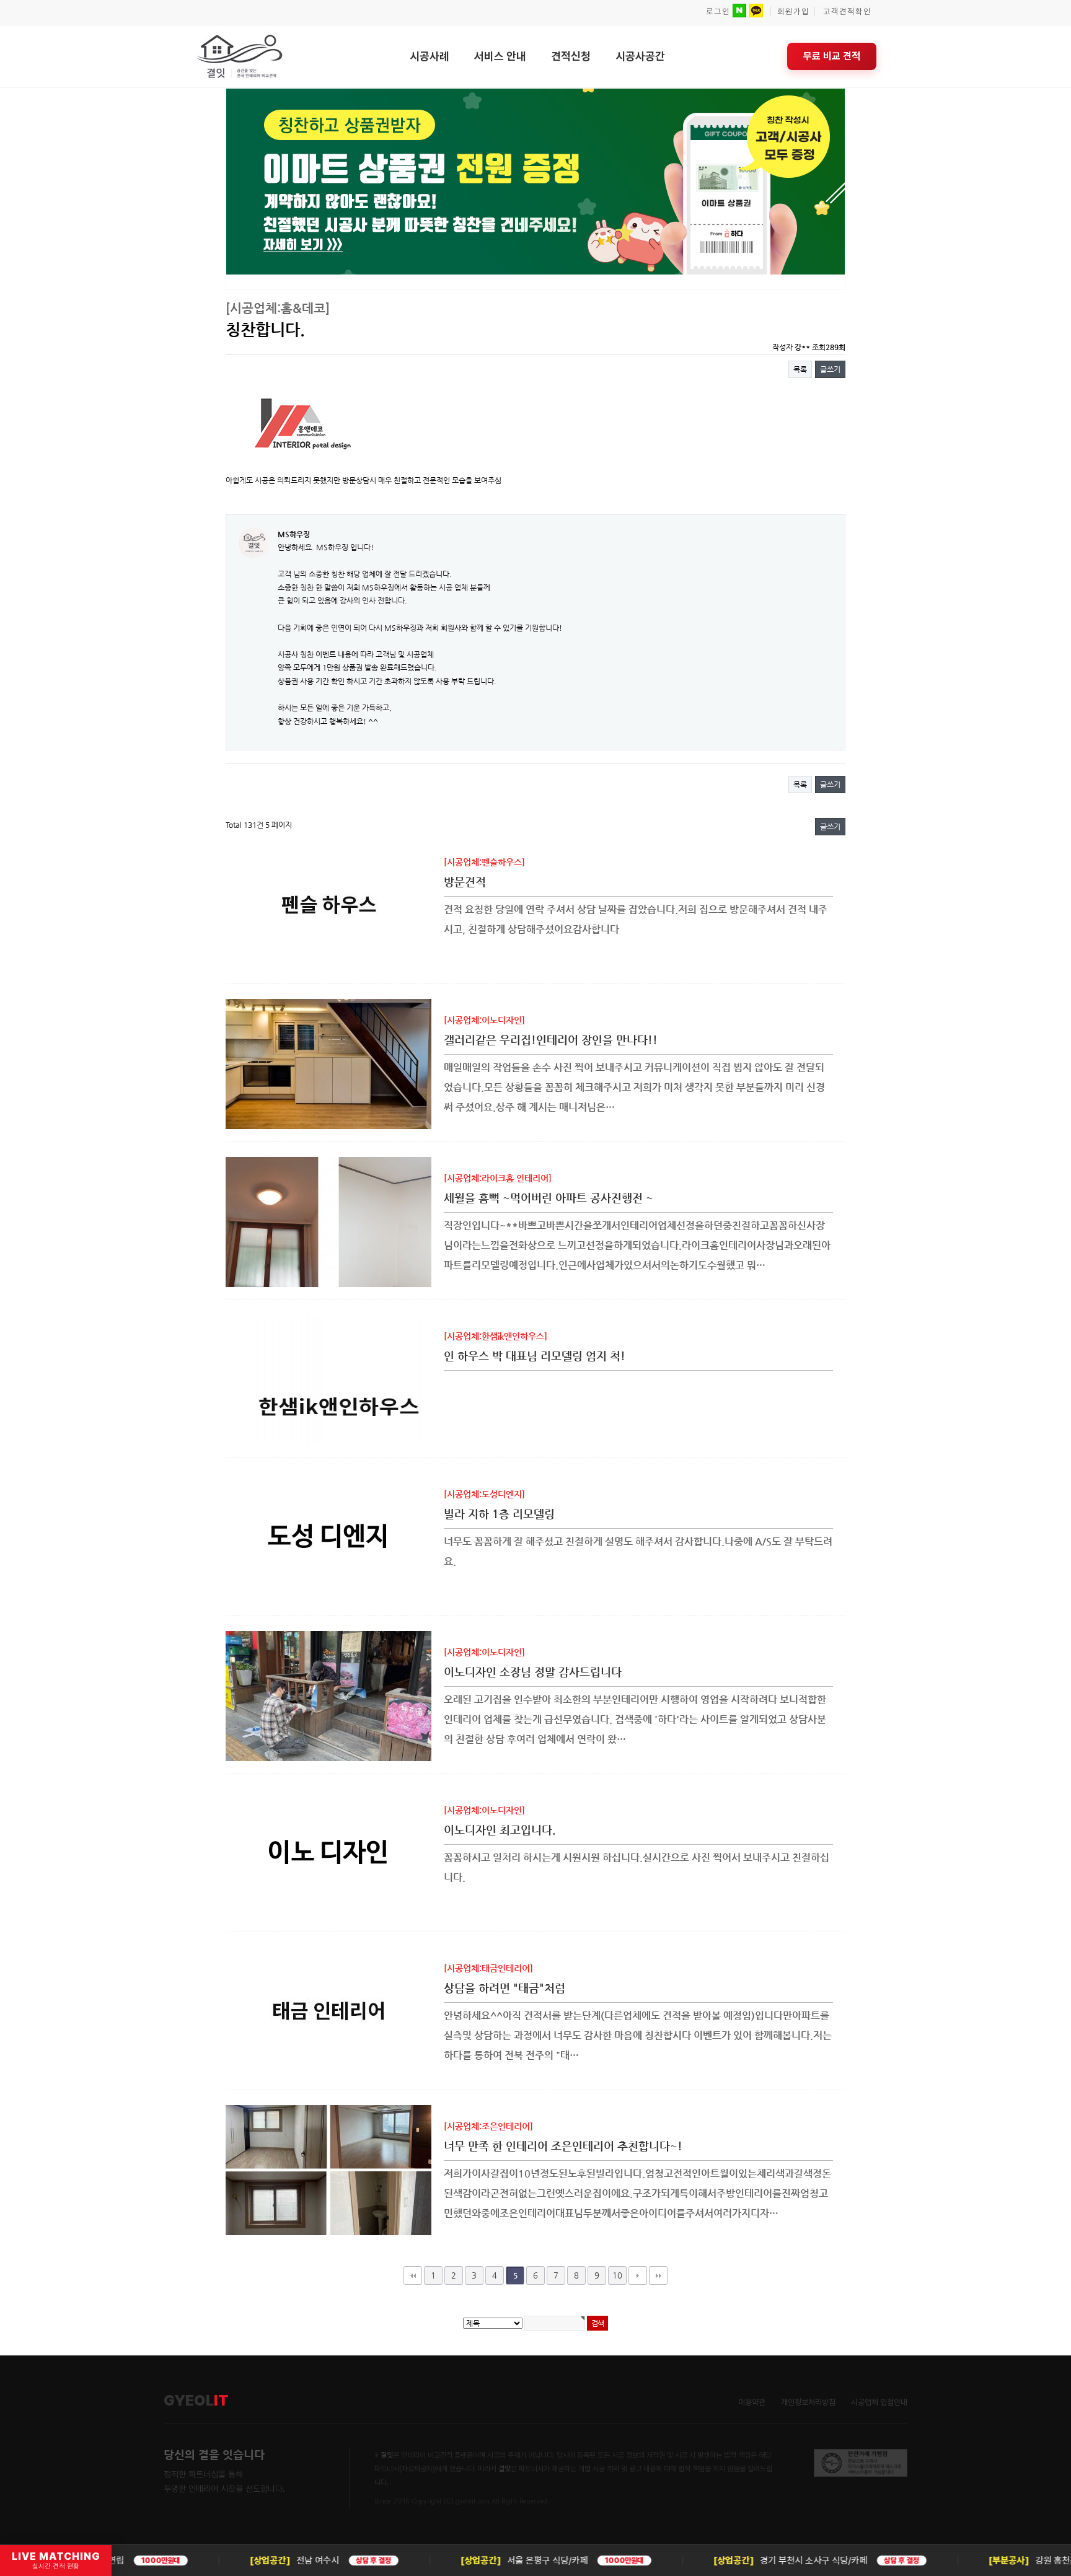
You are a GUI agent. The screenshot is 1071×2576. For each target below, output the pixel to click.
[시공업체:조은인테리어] (488, 2126)
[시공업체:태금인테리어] (488, 1968)
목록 (800, 369)
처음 (413, 2275)
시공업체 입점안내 (879, 2402)
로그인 (718, 11)
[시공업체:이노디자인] (484, 1020)
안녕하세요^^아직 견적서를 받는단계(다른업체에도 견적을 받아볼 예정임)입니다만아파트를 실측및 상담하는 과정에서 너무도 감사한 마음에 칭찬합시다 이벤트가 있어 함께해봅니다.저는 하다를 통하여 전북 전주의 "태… (638, 2035)
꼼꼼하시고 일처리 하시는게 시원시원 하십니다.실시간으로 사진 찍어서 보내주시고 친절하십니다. (637, 1867)
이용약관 (752, 2402)
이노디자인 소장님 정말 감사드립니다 (533, 1672)
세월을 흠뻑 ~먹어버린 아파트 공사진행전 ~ (549, 1198)
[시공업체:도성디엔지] (484, 1494)
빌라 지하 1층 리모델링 (499, 1514)
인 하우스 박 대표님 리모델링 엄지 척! (535, 1356)
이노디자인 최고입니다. (500, 1830)
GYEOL (196, 2401)
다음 (638, 2275)
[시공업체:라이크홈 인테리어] (498, 1178)
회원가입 (793, 11)
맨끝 (658, 2275)
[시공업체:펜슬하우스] (484, 862)
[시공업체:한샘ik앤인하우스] (496, 1336)
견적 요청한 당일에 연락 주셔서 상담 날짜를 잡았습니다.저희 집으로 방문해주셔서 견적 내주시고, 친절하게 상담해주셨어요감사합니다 (636, 919)
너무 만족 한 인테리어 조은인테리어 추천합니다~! (563, 2146)
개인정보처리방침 (808, 2402)
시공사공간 (640, 56)
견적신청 (571, 56)
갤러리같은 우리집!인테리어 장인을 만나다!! (551, 1040)
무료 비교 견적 (832, 56)
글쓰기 (830, 369)
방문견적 (465, 881)
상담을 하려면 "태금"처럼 (505, 1988)
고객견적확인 (847, 11)
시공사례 (430, 56)
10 (617, 2275)
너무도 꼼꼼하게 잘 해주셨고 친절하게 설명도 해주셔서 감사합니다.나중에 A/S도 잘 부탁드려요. (638, 1551)
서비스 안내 (500, 56)
